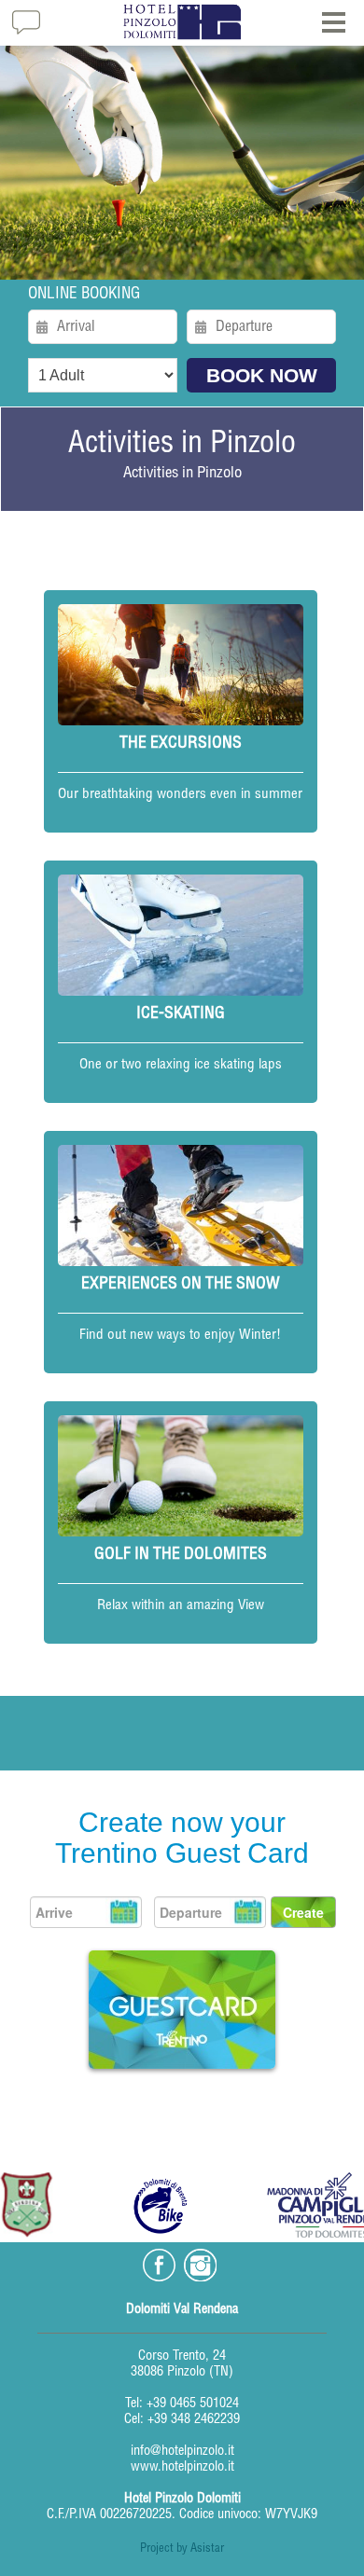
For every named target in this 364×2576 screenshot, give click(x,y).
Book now (262, 375)
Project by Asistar (182, 2549)
